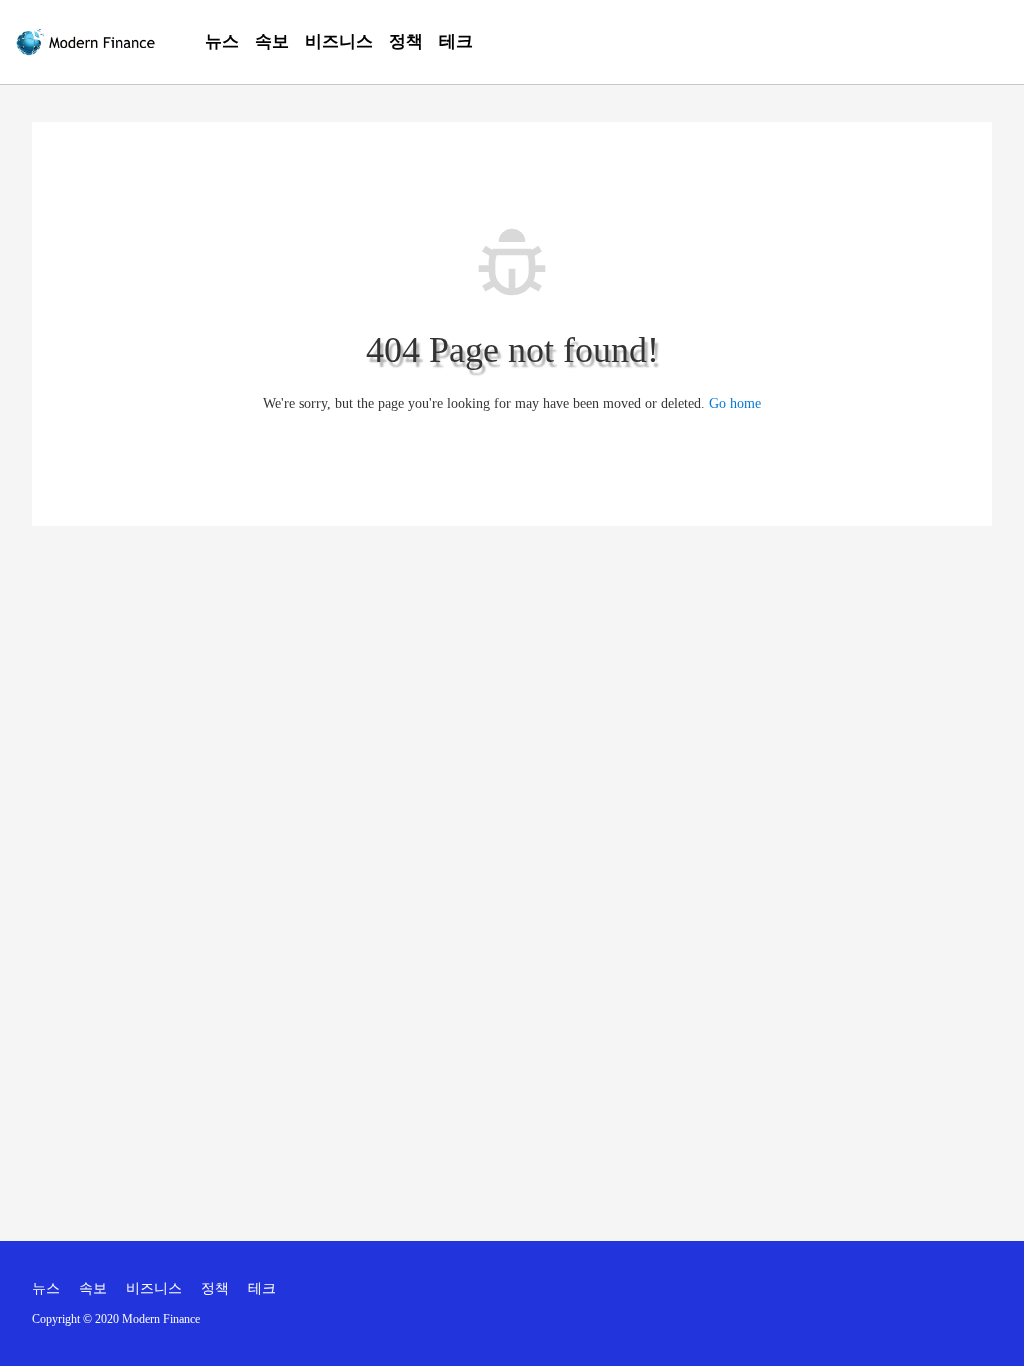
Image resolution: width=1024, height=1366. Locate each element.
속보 (272, 41)
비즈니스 (339, 41)
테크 (456, 41)
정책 (406, 41)
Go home (735, 403)
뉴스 (222, 41)
